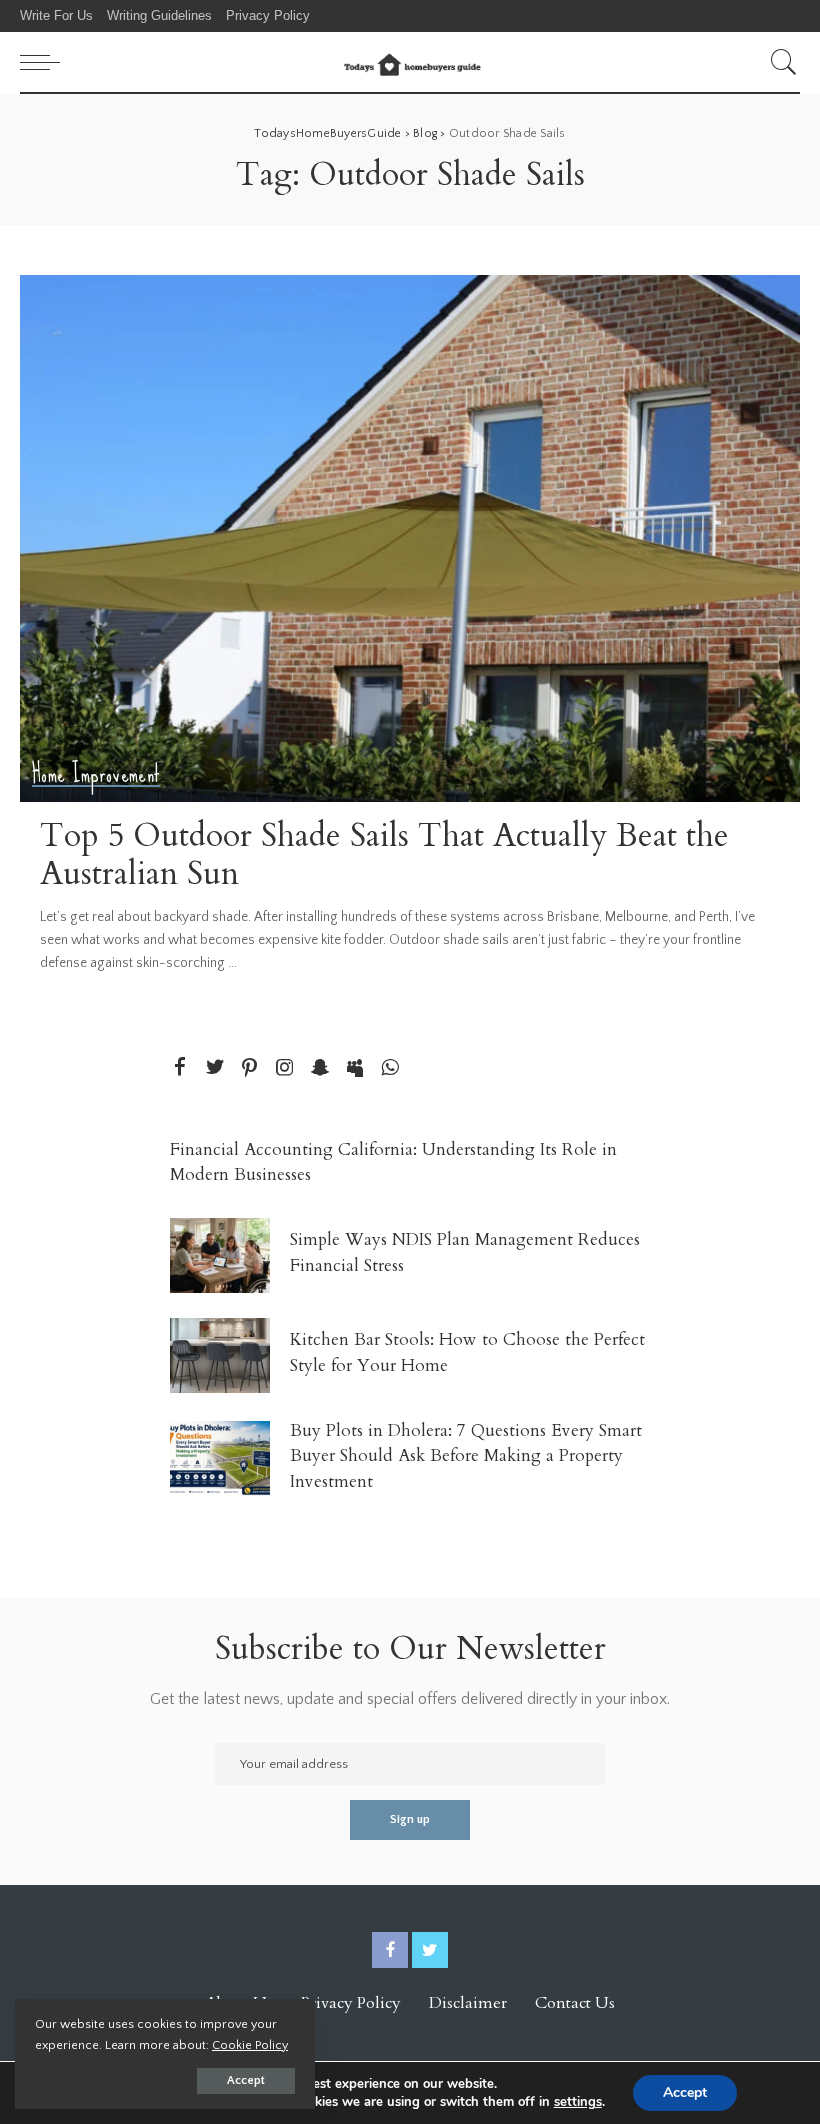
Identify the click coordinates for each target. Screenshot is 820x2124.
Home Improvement (96, 774)
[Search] (779, 62)
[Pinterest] (250, 1068)
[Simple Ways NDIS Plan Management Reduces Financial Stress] (220, 1255)
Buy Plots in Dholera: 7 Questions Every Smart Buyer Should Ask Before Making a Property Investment (466, 1456)
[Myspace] (355, 1068)
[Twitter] (215, 1068)
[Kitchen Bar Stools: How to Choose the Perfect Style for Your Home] (220, 1355)
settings (578, 2102)
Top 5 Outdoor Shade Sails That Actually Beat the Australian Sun (384, 855)
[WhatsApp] (390, 1068)
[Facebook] (180, 1068)
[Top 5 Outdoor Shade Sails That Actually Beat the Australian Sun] (410, 538)
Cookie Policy (250, 2045)
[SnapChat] (320, 1068)
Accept (246, 2080)
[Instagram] (285, 1068)
